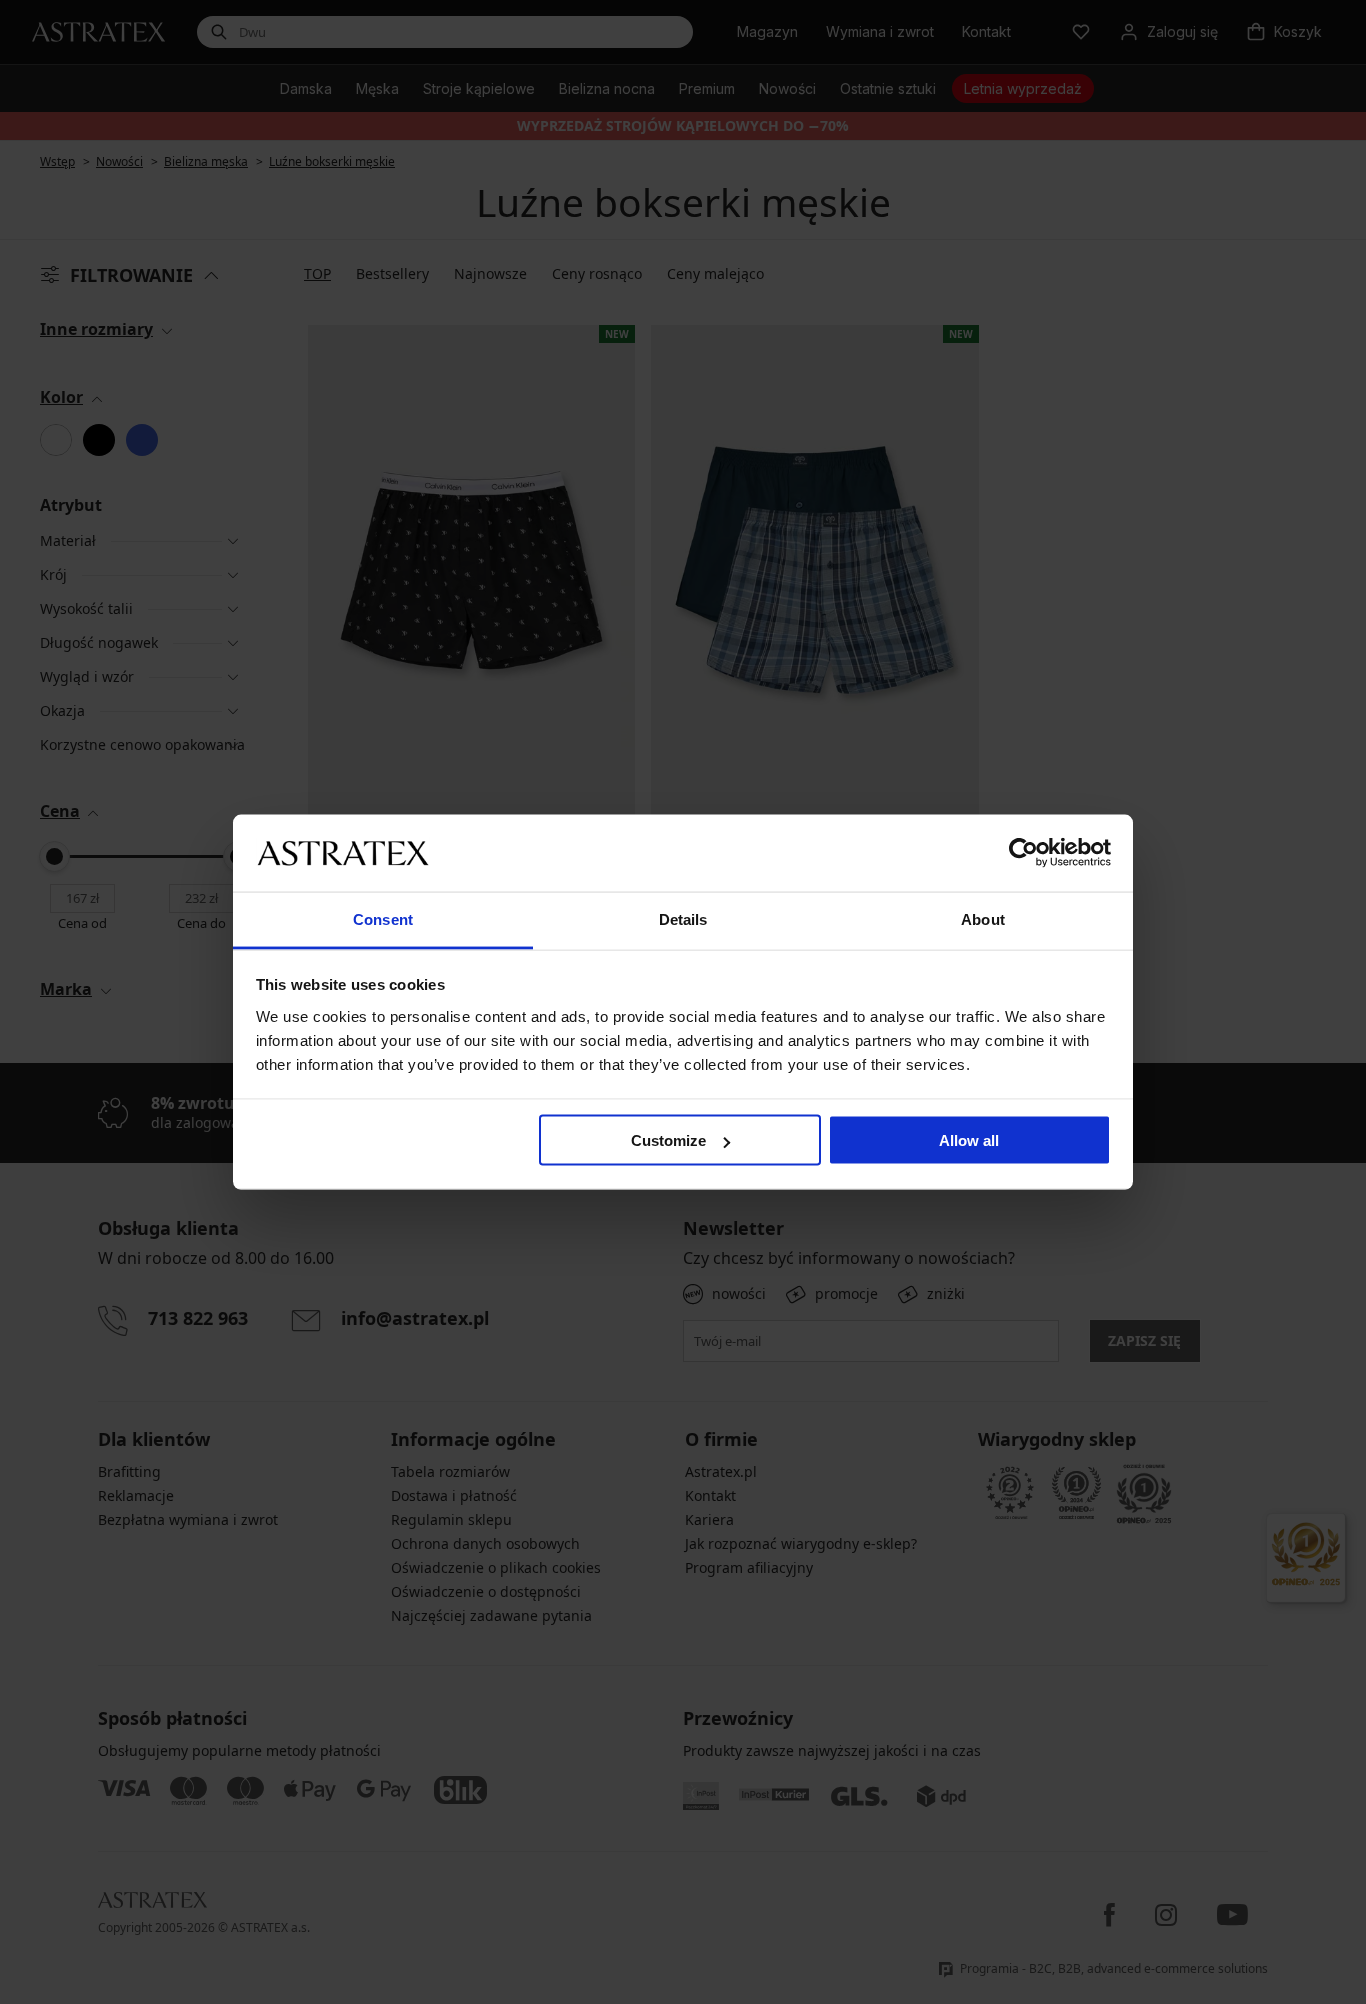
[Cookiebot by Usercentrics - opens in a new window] (1023, 853)
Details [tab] (683, 918)
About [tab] (983, 918)
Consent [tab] (383, 918)
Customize (668, 1140)
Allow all (969, 1140)
